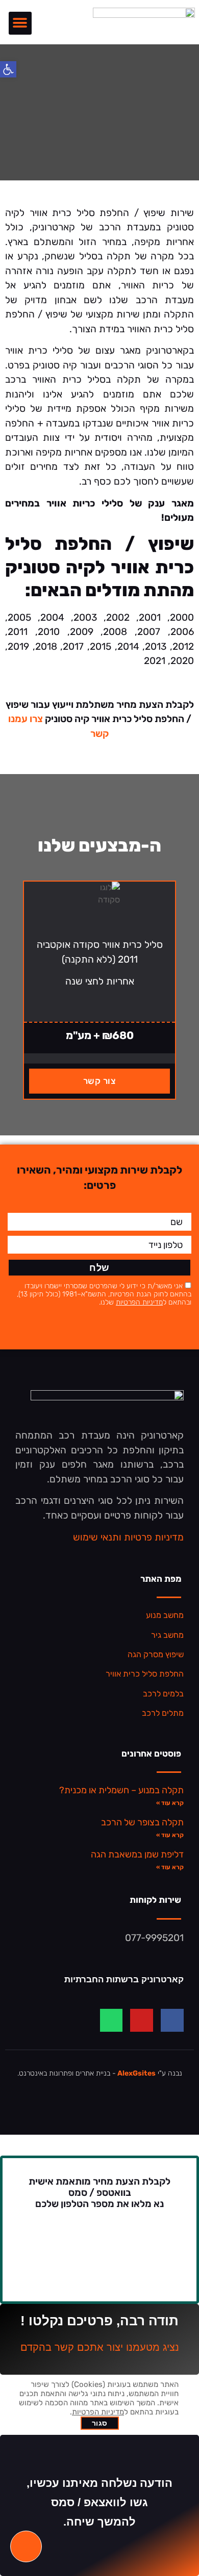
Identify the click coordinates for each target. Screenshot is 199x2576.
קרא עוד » (170, 1803)
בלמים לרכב (163, 1694)
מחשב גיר (167, 1635)
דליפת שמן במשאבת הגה (137, 1854)
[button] (20, 23)
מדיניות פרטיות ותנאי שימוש (128, 1537)
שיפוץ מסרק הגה (156, 1654)
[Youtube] (142, 2020)
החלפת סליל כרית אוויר (145, 1674)
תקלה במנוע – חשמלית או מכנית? (121, 1790)
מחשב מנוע (165, 1615)
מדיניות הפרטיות (139, 1302)
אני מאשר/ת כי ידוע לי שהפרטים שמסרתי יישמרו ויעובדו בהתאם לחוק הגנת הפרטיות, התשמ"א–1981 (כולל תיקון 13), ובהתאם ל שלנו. (104, 1294)
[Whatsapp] (111, 2020)
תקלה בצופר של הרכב (142, 1822)
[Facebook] (172, 2020)
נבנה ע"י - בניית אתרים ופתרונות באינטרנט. (100, 2073)
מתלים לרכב (163, 1713)
